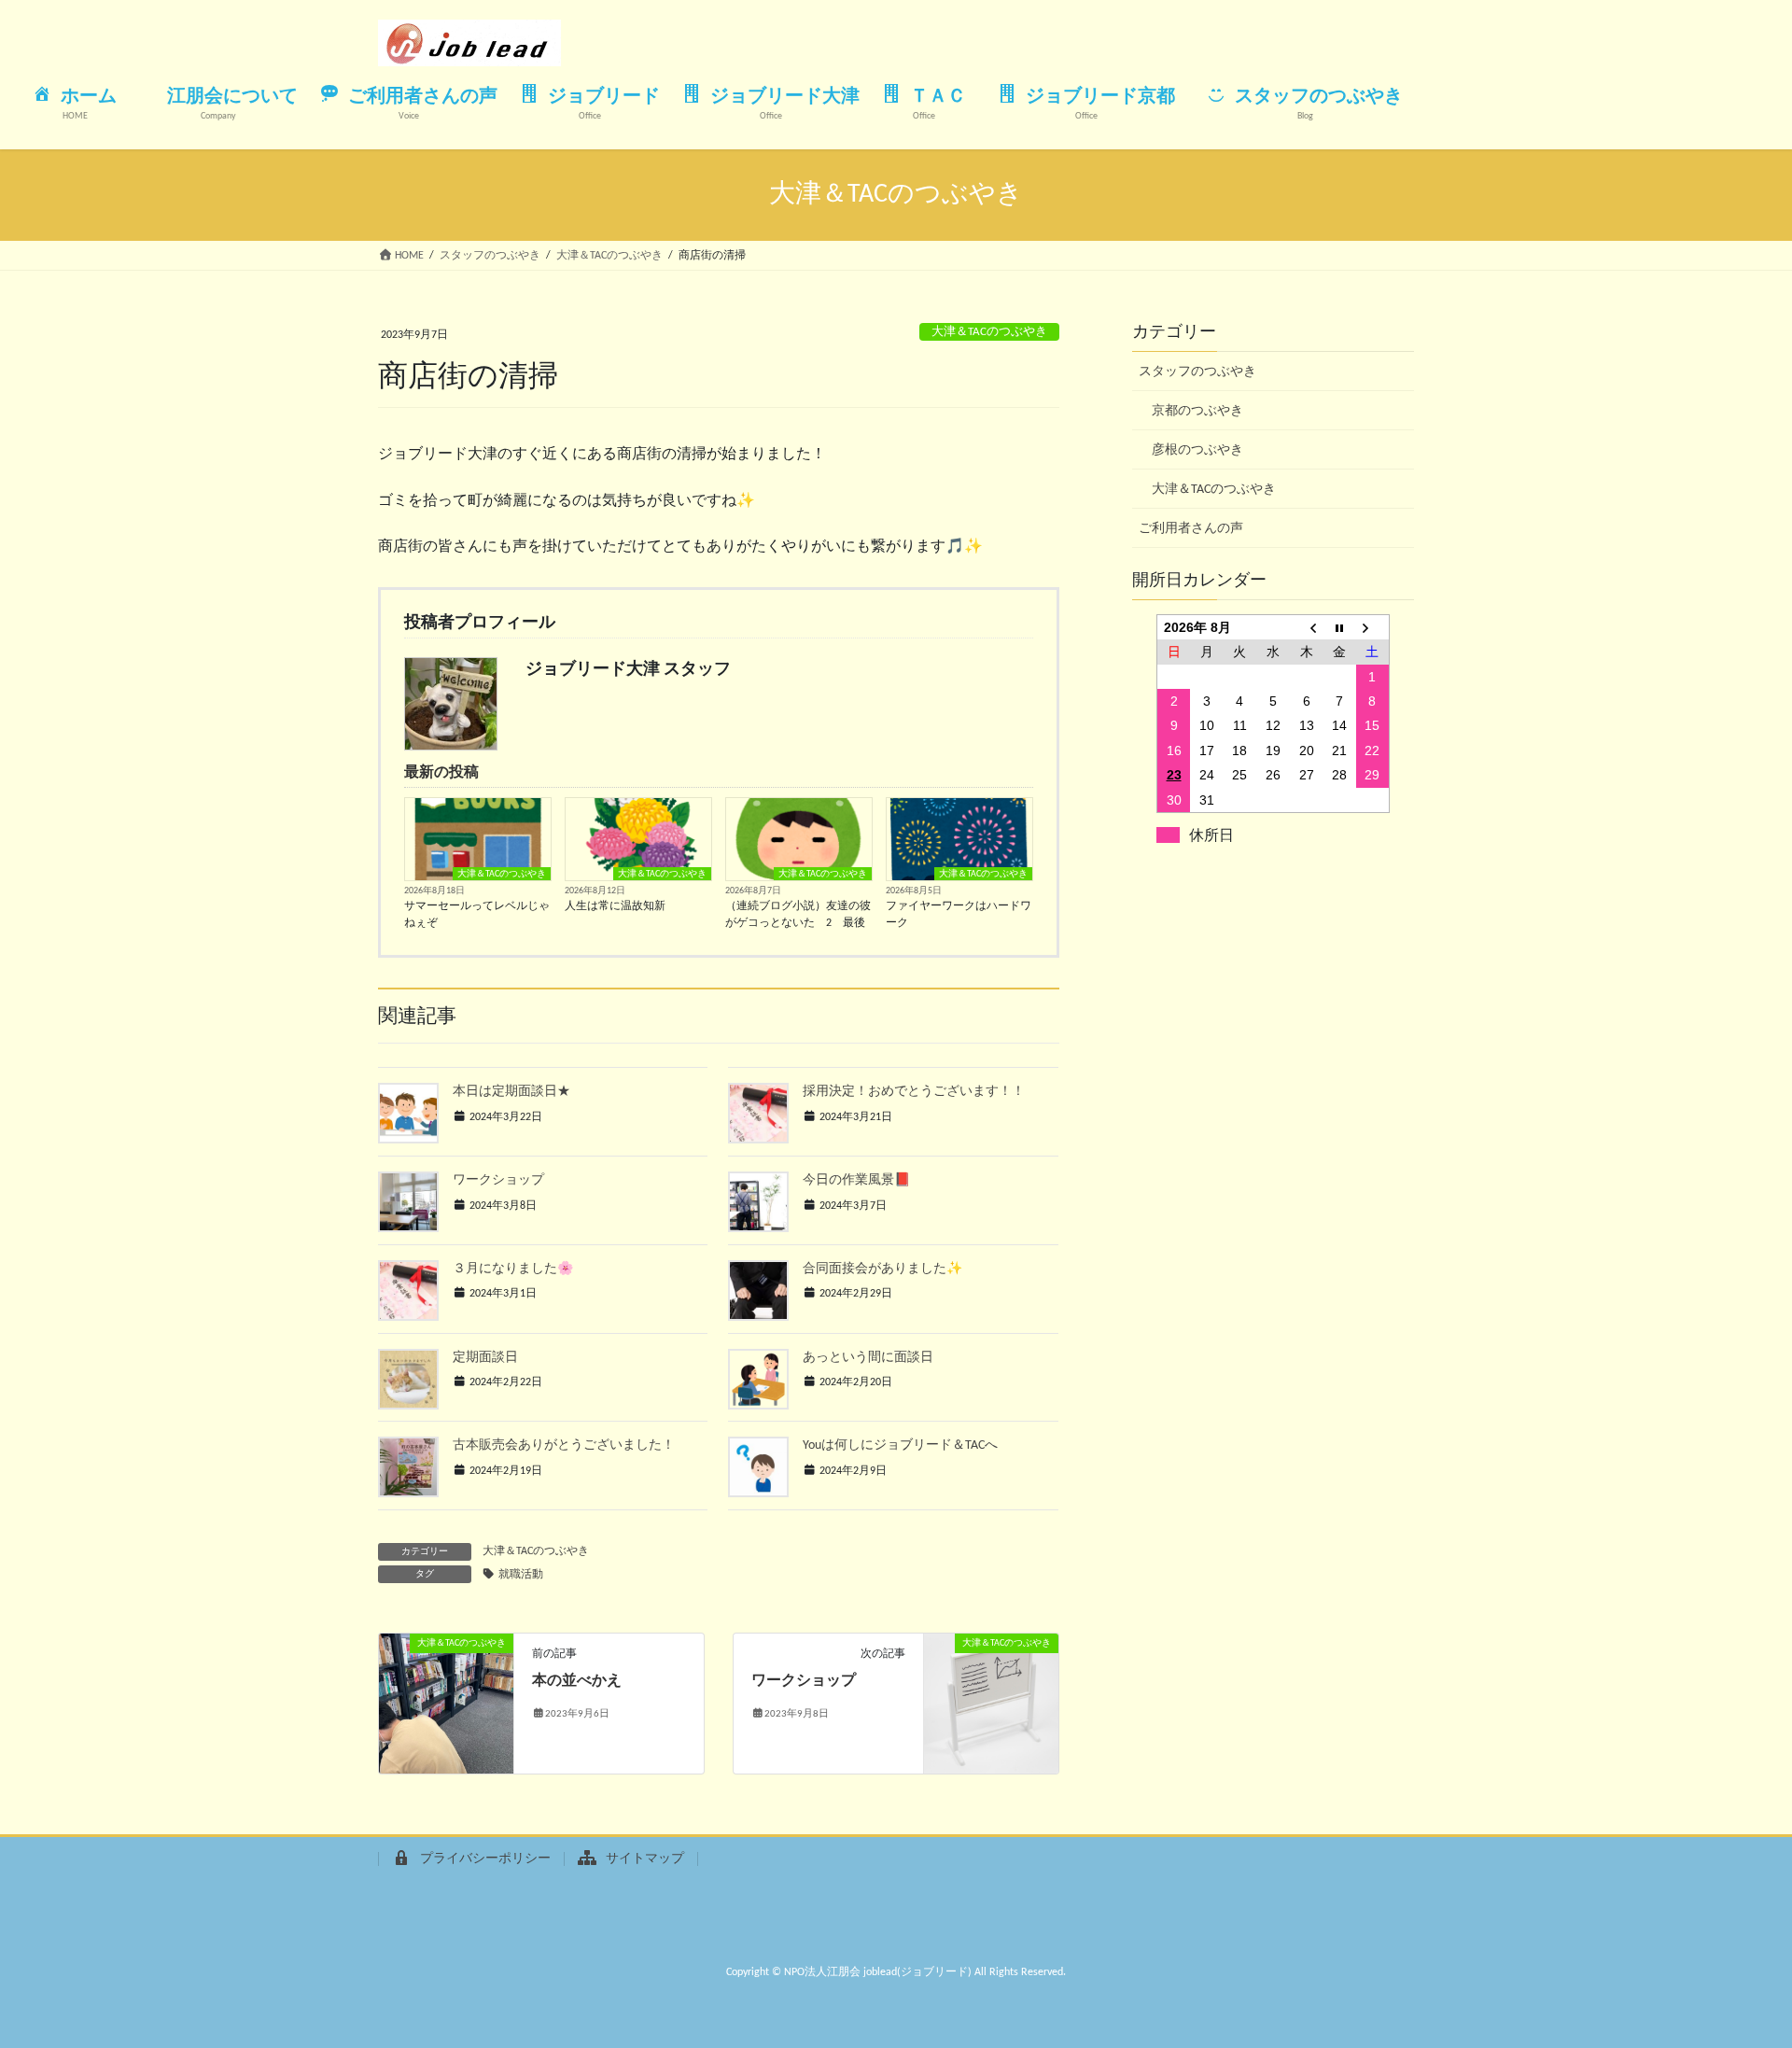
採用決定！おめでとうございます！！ (914, 1092)
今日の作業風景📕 (856, 1180)
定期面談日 (485, 1358)
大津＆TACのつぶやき (989, 332)
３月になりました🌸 (513, 1269)
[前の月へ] (1307, 627)
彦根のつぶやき (1197, 450)
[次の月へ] (1373, 627)
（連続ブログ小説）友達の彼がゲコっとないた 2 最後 (798, 915)
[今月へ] (1339, 627)
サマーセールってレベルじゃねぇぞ (477, 915)
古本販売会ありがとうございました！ (564, 1445)
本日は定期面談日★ (511, 1092)
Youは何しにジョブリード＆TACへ (900, 1445)
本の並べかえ (577, 1681)
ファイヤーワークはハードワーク (959, 915)
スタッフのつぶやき (1197, 372)
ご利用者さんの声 (1191, 529)
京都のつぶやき (1197, 411)
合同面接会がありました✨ (882, 1269)
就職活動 (521, 1575)
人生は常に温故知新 (615, 906)
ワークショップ (498, 1180)
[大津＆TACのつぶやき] (446, 1704)
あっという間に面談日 (868, 1358)
